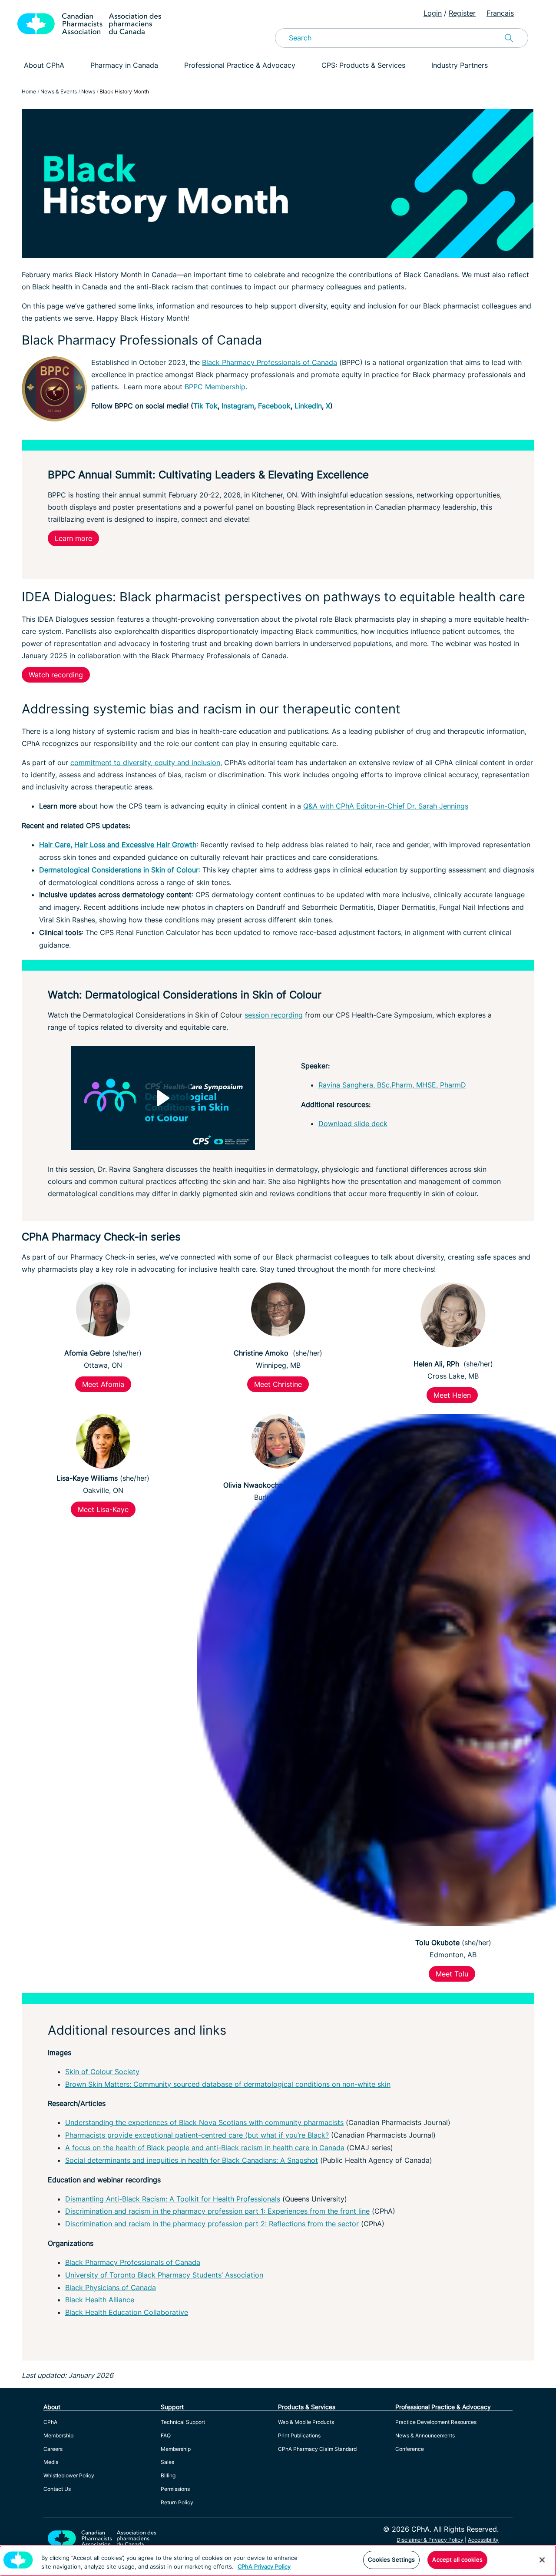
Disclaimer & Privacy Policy (430, 2540)
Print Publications (299, 2435)
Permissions (175, 2489)
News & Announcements (425, 2435)
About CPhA (44, 65)
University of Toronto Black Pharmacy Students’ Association (164, 2275)
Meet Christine (278, 1384)
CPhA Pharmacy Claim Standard (317, 2449)
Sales (167, 2462)
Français (500, 13)
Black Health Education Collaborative (127, 2312)
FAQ (166, 2435)
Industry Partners (460, 65)
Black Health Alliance (100, 2300)
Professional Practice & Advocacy (240, 65)
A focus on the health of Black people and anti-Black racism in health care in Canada (205, 2148)
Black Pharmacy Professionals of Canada (270, 362)
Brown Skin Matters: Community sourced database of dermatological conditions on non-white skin (228, 2084)
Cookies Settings (391, 2559)
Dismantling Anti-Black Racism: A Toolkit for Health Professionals (173, 2199)
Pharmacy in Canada (124, 65)
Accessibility (483, 2540)
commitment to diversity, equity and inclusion (145, 763)
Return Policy (177, 2502)
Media (51, 2462)
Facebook (274, 406)
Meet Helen (452, 1395)
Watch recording (56, 675)
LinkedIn (308, 406)
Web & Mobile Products (306, 2422)
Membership (58, 2435)
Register (462, 13)
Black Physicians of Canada (111, 2288)
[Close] (542, 2560)
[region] (278, 2561)
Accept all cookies (457, 2559)
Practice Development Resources (436, 2422)
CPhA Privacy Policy (264, 2566)
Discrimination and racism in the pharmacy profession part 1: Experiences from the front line (217, 2211)
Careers (53, 2449)
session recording (274, 1015)
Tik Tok (205, 406)
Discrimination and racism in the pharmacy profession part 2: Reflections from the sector (212, 2224)
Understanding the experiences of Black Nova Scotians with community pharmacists (204, 2122)
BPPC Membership (215, 387)
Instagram (238, 406)
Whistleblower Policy (69, 2475)
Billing (168, 2475)
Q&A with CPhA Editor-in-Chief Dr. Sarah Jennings (386, 806)
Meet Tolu (452, 1974)
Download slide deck (353, 1124)
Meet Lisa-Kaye (103, 1509)
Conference (410, 2449)
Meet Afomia (103, 1384)
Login (433, 13)
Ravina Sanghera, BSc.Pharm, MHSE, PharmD (392, 1085)
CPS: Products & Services (363, 65)
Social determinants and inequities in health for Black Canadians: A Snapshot (192, 2160)
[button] (163, 1098)
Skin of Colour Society (102, 2072)
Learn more (73, 538)
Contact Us (57, 2489)
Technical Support (183, 2422)
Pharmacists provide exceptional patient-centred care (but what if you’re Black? (197, 2135)
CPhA (50, 2422)
